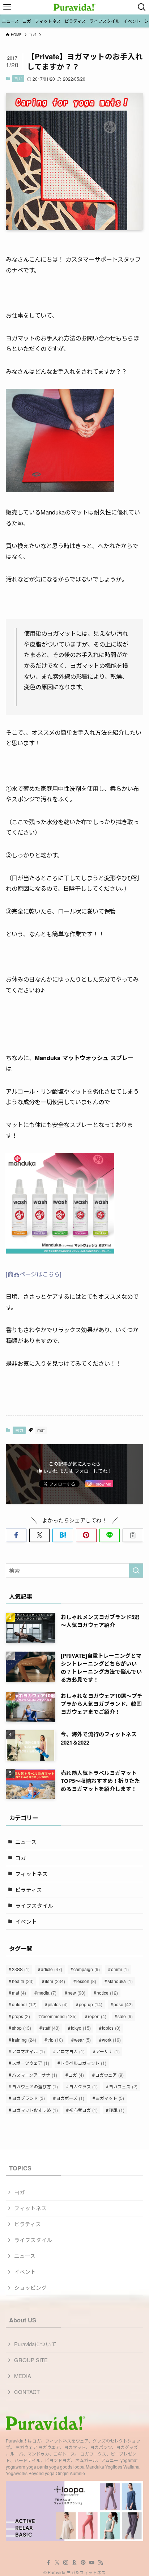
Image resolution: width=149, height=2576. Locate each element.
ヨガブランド (28, 2098)
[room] (74, 2563)
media (47, 1993)
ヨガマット (110, 2098)
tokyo (81, 2028)
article (52, 1969)
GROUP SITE (31, 2360)
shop (22, 2028)
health (23, 1981)
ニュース (26, 1842)
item (55, 1981)
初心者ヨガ (83, 2110)
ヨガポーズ (70, 2098)
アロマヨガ (70, 2051)
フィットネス (31, 1874)
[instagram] (66, 2563)
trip (55, 2040)
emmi (120, 1969)
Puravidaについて (35, 2344)
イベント (26, 1921)
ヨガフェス (123, 2086)
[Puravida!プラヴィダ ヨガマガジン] (74, 7)
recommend (59, 2016)
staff (51, 2028)
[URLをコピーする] (133, 1535)
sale (125, 2016)
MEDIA (23, 2376)
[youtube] (92, 2563)
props (21, 2016)
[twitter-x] (57, 2563)
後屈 (117, 2110)
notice (107, 1993)
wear (82, 2040)
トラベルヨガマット (83, 2063)
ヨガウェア (109, 2075)
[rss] (101, 2563)
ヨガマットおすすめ (35, 2110)
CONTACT (27, 2392)
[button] (16, 1535)
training (24, 2040)
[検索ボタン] (142, 7)
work (111, 2040)
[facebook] (48, 2563)
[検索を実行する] (136, 1571)
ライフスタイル (34, 1905)
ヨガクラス (83, 2086)
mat (41, 1430)
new (76, 1993)
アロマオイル (28, 2051)
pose (123, 2004)
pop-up (91, 2004)
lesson (86, 1981)
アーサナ (108, 2051)
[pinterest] (83, 2563)
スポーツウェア (31, 2063)
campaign (87, 1969)
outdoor (24, 2004)
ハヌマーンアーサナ (35, 2075)
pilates (58, 2004)
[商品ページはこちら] (34, 1274)
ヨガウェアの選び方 (35, 2086)
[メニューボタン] (7, 7)
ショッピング (30, 2287)
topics (111, 2028)
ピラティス (29, 1889)
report (97, 2016)
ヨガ (18, 79)
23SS (21, 1969)
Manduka (120, 1981)
